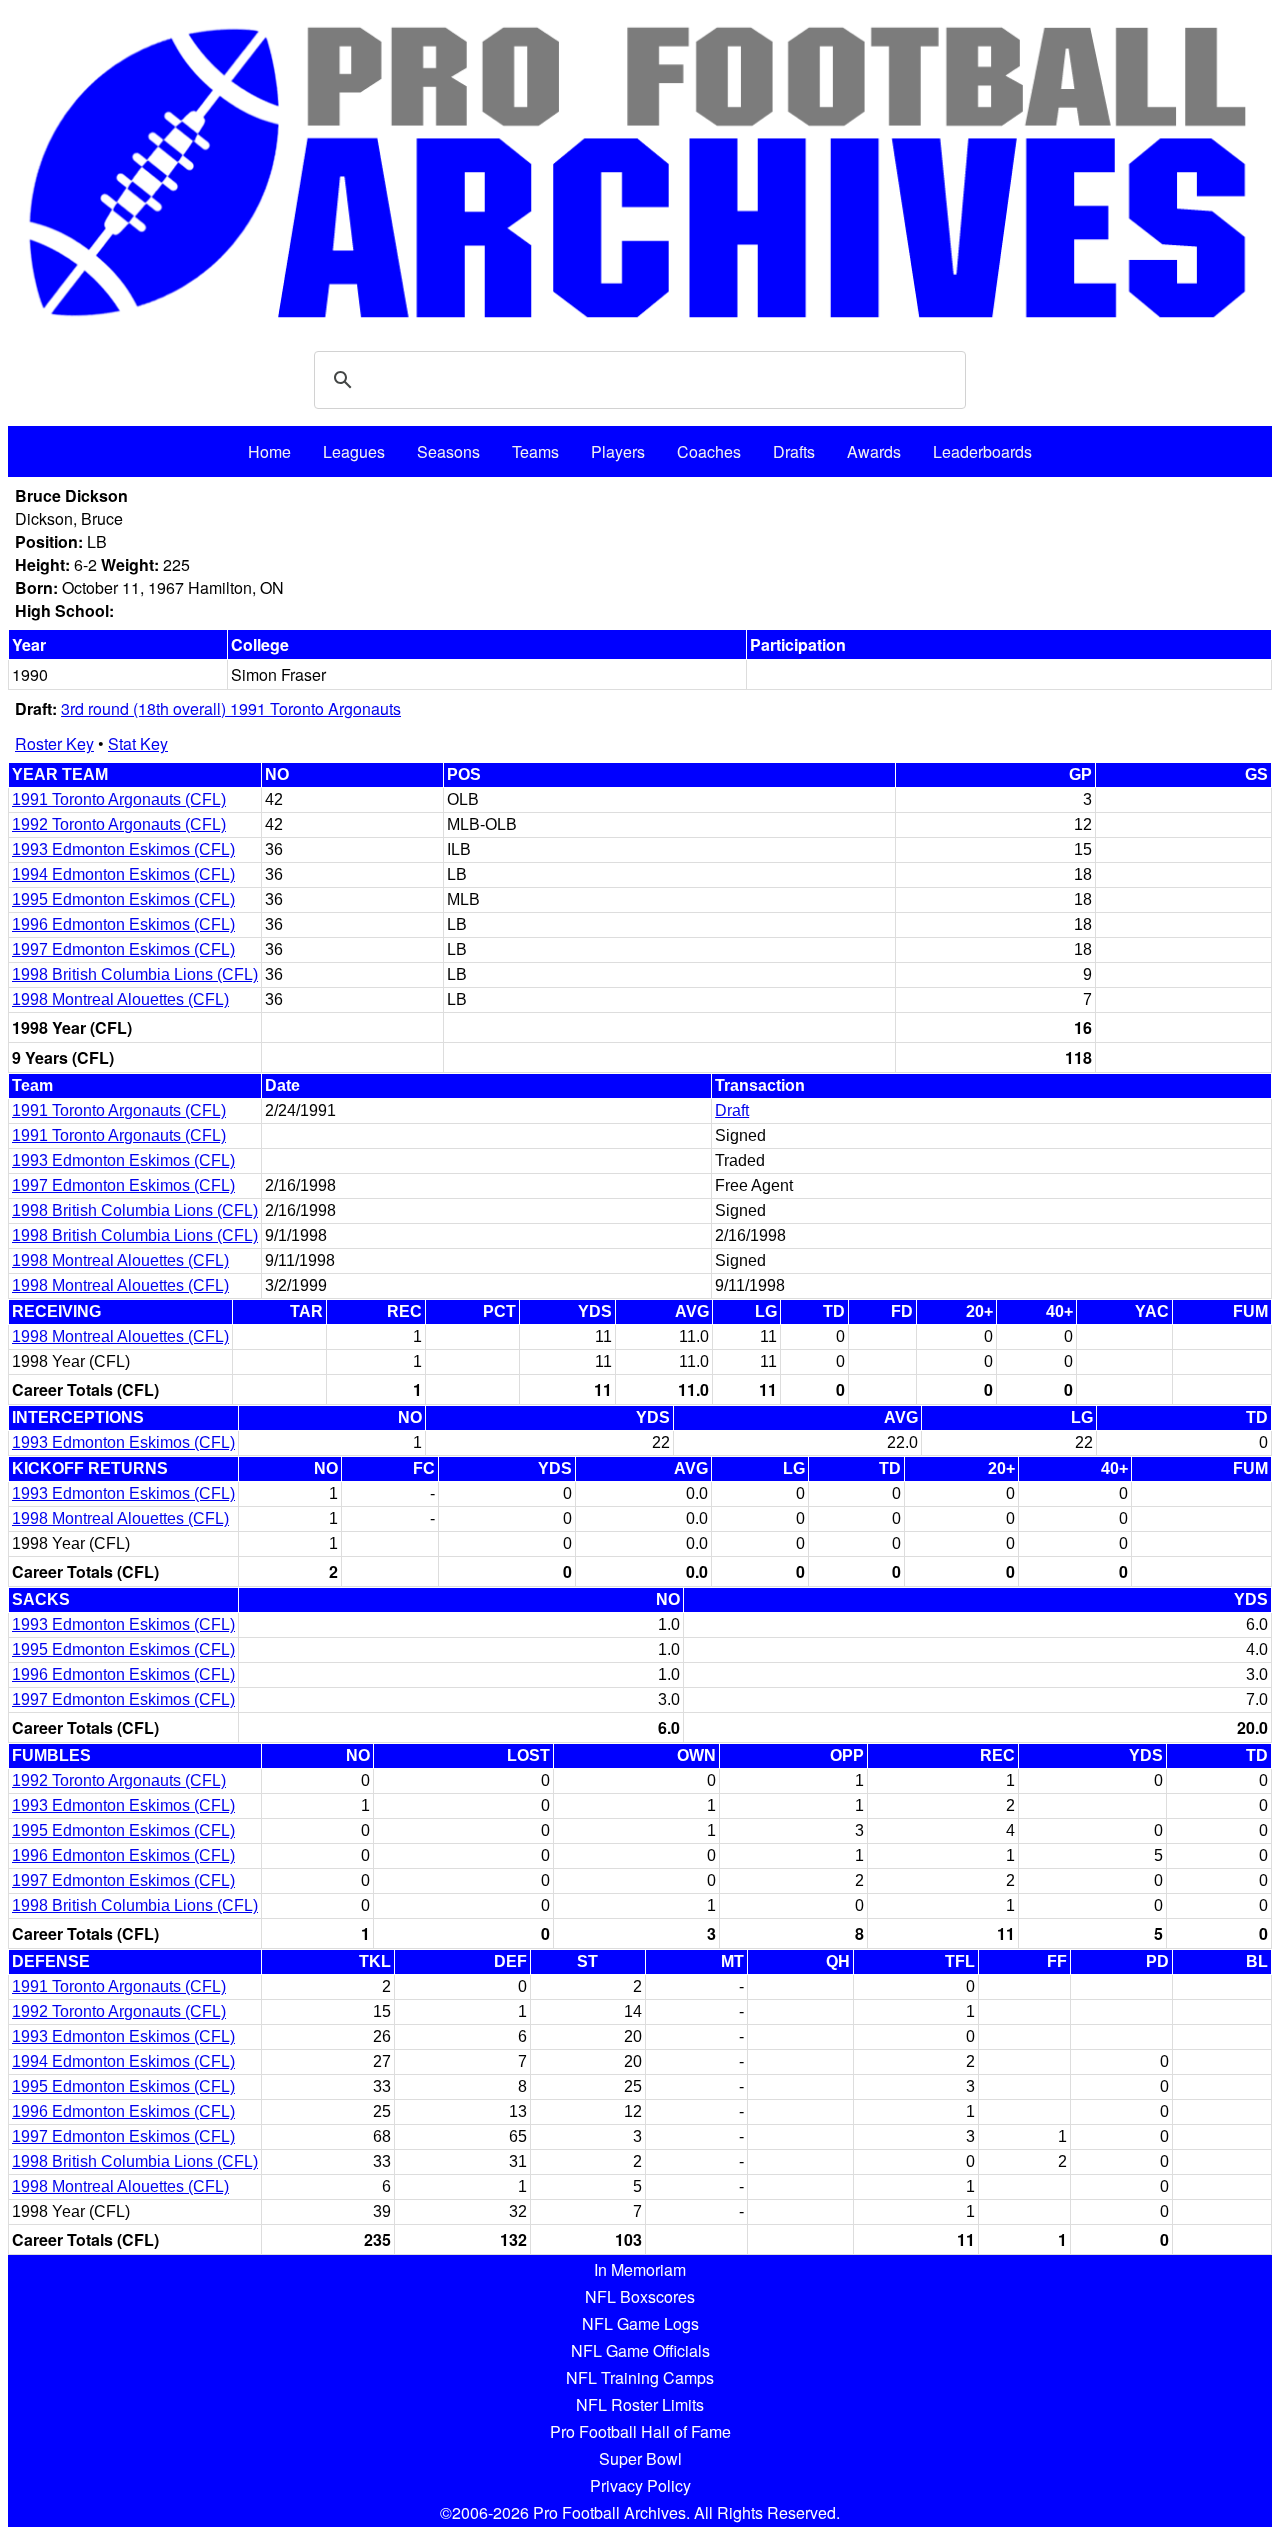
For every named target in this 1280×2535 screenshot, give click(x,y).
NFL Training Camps (640, 2377)
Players (618, 451)
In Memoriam (640, 2269)
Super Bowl (640, 2458)
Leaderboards (982, 451)
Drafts (794, 451)
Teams (535, 451)
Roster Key (54, 743)
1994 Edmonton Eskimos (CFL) (123, 874)
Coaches (709, 451)
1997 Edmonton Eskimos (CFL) (123, 949)
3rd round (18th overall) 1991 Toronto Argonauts (231, 708)
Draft (732, 1110)
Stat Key (138, 743)
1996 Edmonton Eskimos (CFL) (123, 924)
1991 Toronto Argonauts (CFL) (119, 799)
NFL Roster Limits (640, 2404)
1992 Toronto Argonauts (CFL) (119, 824)
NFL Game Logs (640, 2323)
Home (269, 451)
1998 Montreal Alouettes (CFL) (120, 999)
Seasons (448, 451)
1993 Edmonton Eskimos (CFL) (123, 849)
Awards (874, 451)
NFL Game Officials (640, 2350)
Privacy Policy (640, 2485)
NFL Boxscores (640, 2296)
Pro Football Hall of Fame (640, 2431)
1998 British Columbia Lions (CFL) (135, 974)
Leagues (354, 451)
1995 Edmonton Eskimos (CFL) (123, 899)
